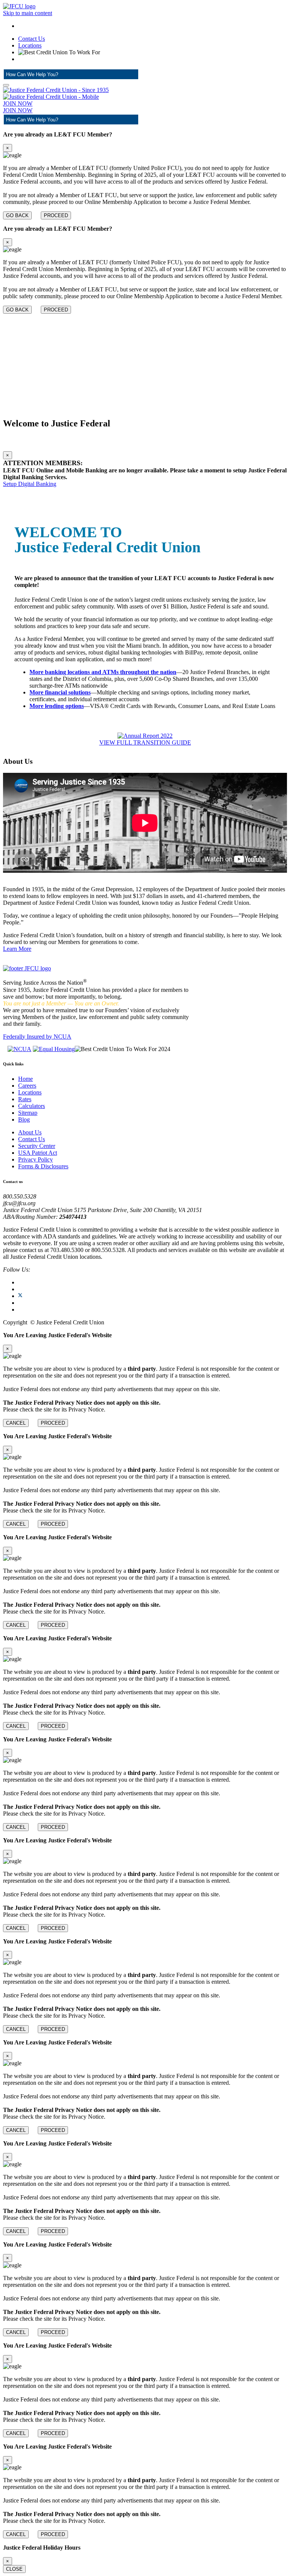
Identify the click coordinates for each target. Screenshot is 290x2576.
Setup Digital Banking (30, 484)
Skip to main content (28, 13)
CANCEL (16, 1423)
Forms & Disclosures (43, 1166)
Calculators (32, 1106)
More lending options (57, 706)
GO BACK (17, 215)
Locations (30, 45)
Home (25, 1079)
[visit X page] (20, 1296)
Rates (25, 1099)
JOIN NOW (18, 103)
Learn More (17, 949)
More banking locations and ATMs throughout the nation (103, 672)
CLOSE (14, 2569)
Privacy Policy (35, 1159)
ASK (124, 74)
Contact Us (32, 39)
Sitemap (28, 1113)
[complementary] (145, 175)
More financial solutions (60, 692)
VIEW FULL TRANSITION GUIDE (145, 742)
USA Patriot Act (38, 1153)
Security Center (37, 1146)
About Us (30, 1132)
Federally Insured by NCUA (37, 1037)
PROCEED (56, 215)
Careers (27, 1086)
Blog (24, 1119)
